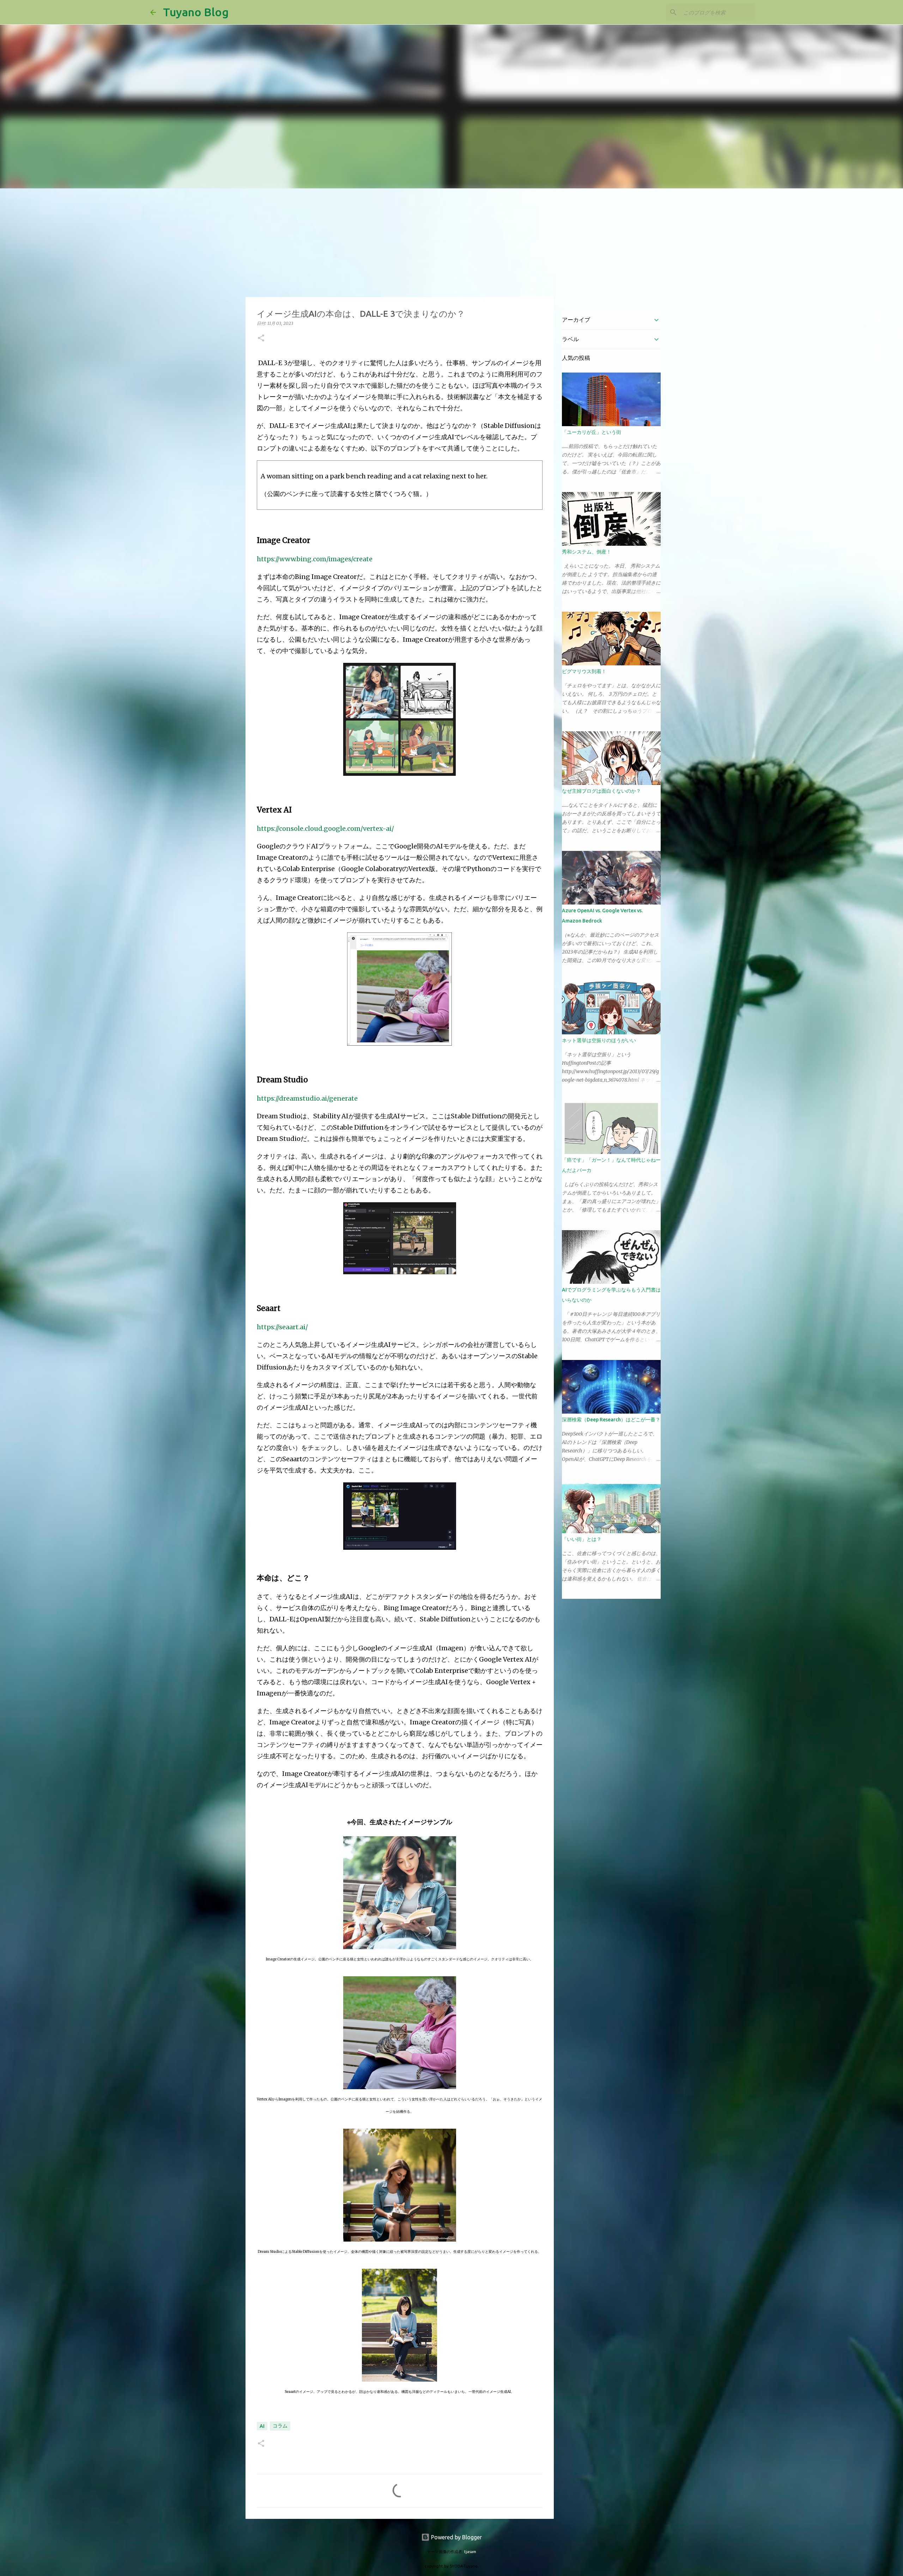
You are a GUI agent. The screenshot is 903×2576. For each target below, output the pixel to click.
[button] (261, 338)
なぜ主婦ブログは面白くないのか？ (601, 791)
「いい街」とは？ (582, 1539)
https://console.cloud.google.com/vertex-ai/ (325, 829)
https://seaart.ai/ (282, 1327)
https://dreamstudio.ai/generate (307, 1098)
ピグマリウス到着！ (584, 671)
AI (262, 2426)
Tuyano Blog (196, 12)
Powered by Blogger (456, 2537)
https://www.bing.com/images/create (315, 559)
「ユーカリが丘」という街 (592, 432)
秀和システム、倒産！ (587, 552)
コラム (280, 2426)
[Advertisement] (451, 241)
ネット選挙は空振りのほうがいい (599, 1040)
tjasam (470, 2552)
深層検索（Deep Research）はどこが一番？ (611, 1420)
